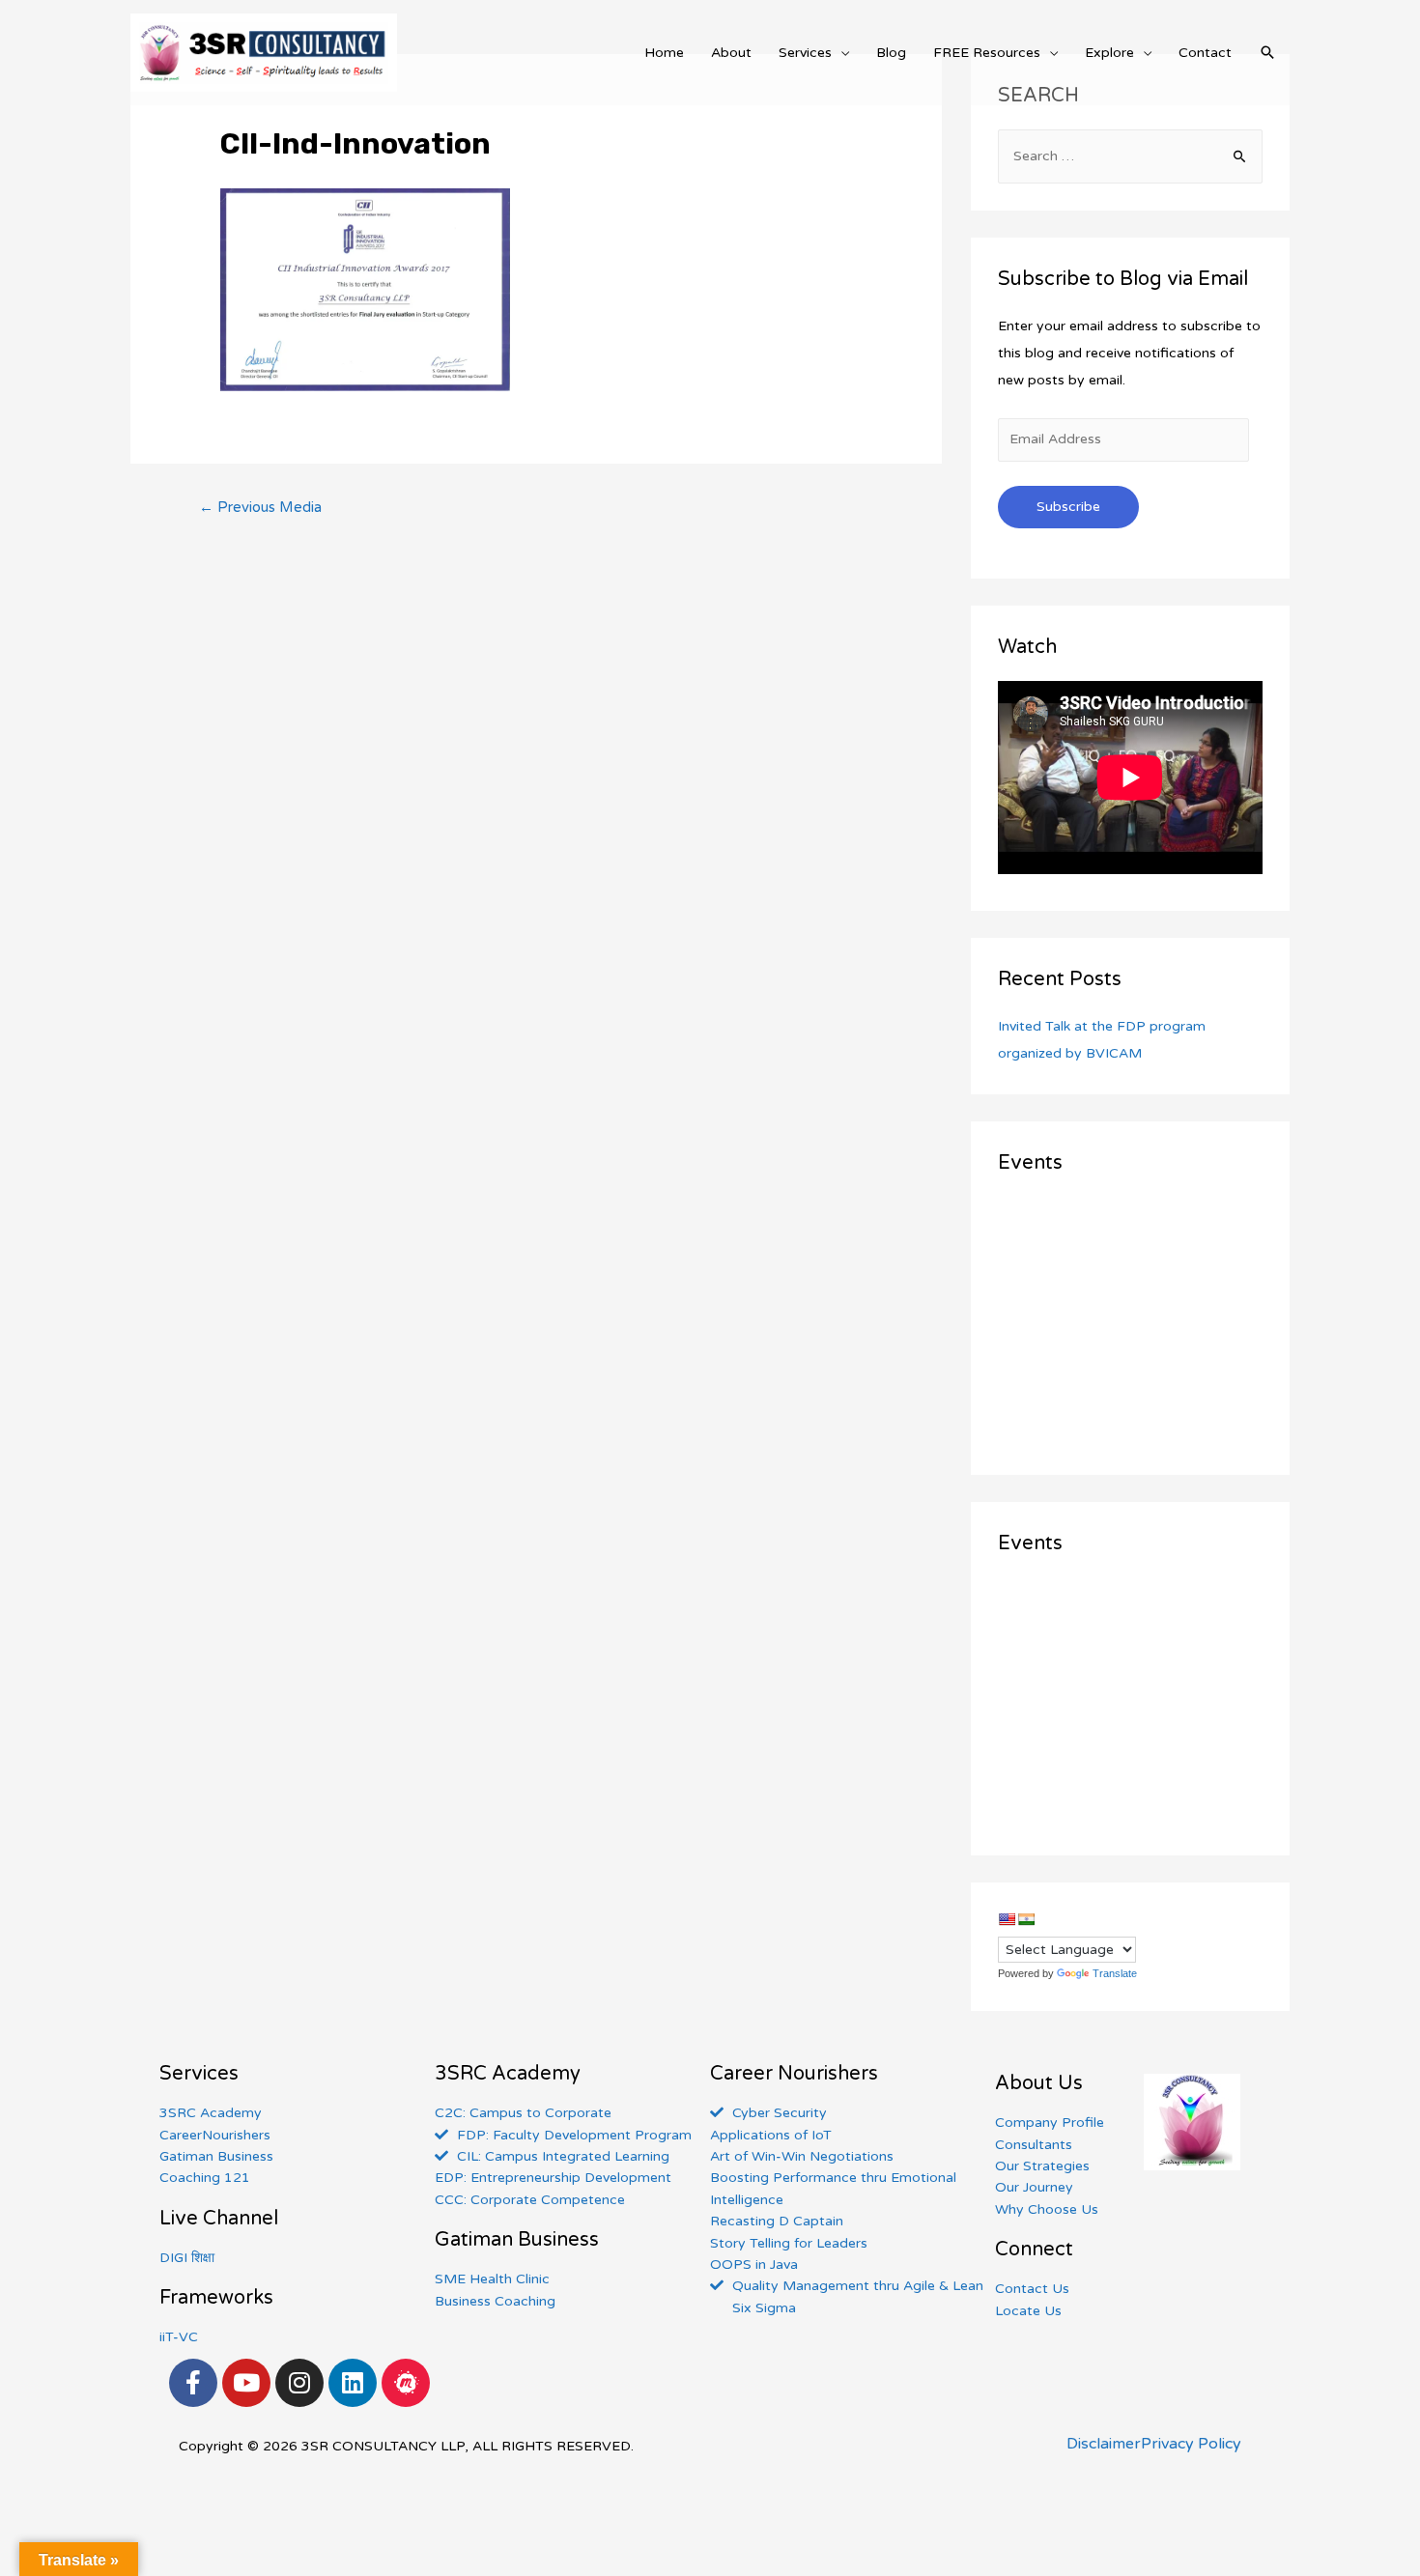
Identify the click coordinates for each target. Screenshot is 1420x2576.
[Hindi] (1026, 1919)
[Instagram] (299, 2383)
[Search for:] (1130, 156)
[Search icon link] (1267, 52)
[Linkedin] (353, 2383)
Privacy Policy (1191, 2444)
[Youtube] (246, 2383)
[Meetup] (406, 2383)
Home (664, 53)
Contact (1205, 53)
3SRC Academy (508, 2074)
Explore (1109, 53)
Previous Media (260, 507)
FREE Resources (987, 53)
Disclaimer (1104, 2444)
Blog (891, 53)
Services (805, 53)
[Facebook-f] (193, 2383)
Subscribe (1068, 507)
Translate (1115, 1973)
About (731, 53)
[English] (1007, 1919)
